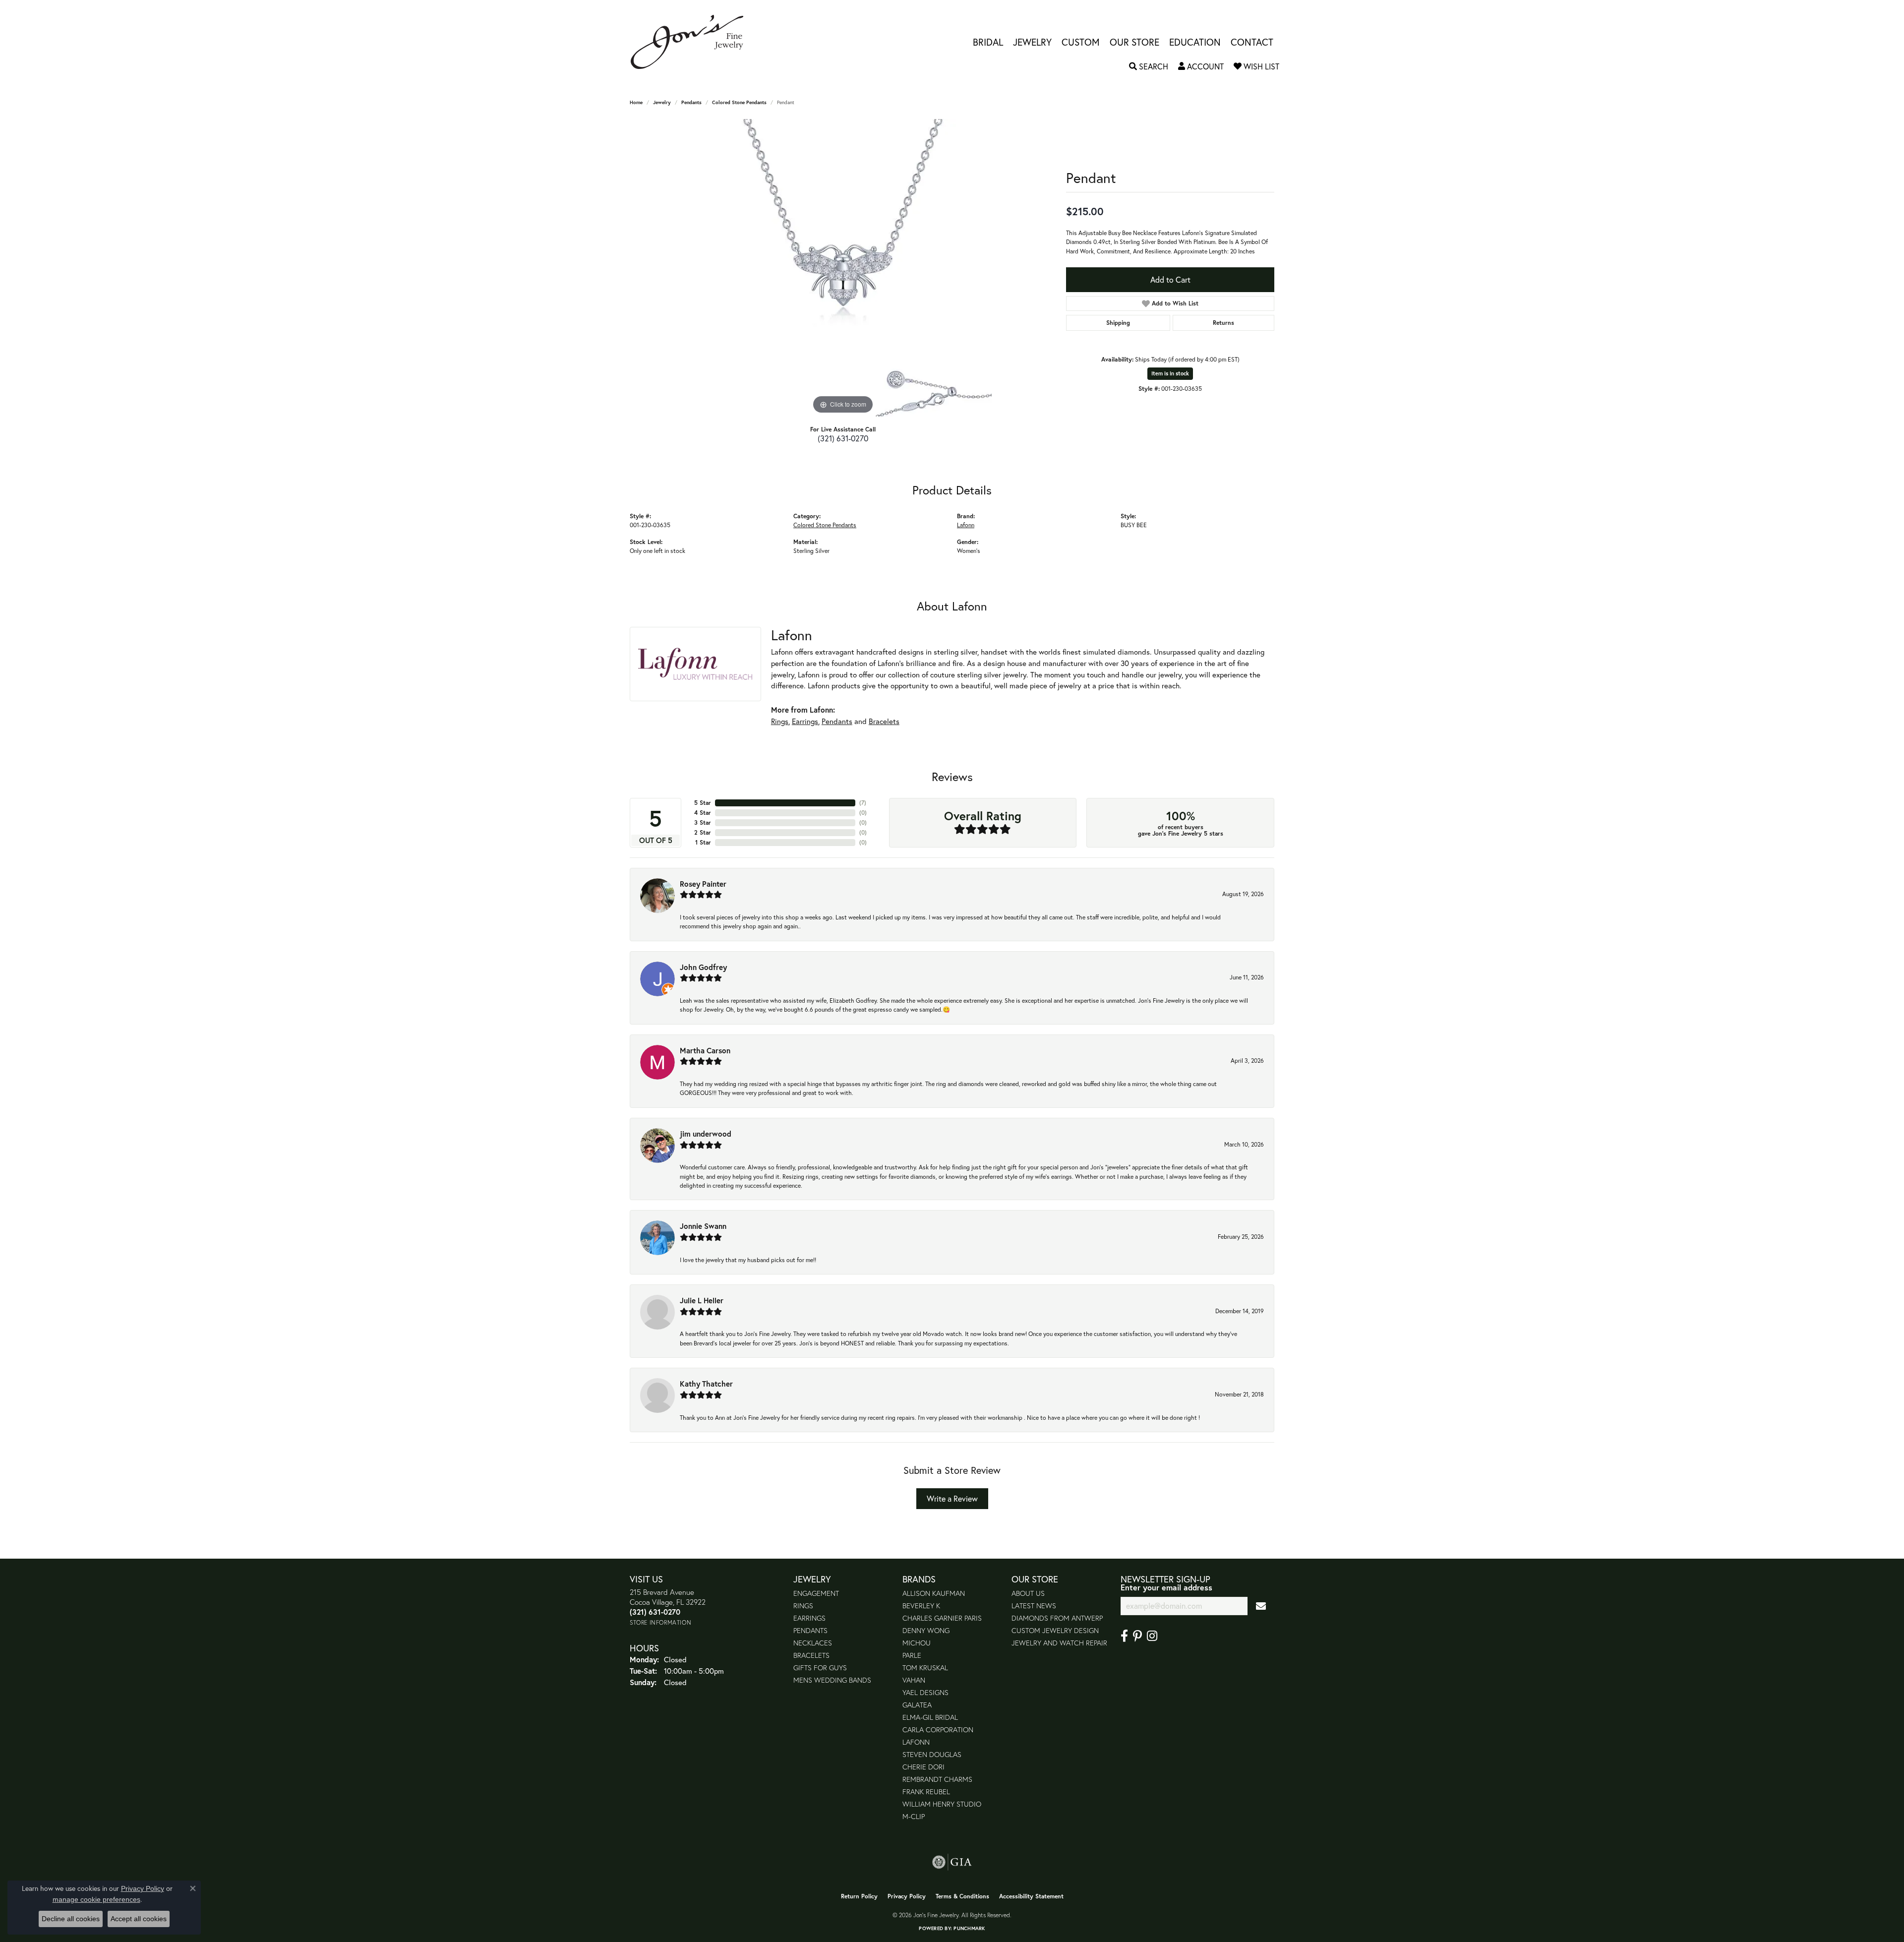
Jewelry (1032, 42)
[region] (843, 268)
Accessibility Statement (1031, 1896)
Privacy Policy (907, 1896)
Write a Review (952, 1498)
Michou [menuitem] (917, 1643)
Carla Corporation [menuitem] (938, 1730)
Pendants (691, 102)
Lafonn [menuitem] (916, 1742)
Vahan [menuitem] (914, 1680)
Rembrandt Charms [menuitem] (937, 1779)
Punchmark (969, 1928)
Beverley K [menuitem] (921, 1606)
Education (1195, 42)
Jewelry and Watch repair (1059, 1643)
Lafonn (966, 525)
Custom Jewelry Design (1055, 1630)
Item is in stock (1170, 373)
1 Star (703, 842)
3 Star (703, 822)
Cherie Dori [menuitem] (923, 1767)
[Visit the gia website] (952, 1862)
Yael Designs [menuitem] (925, 1692)
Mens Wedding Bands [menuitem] (832, 1680)
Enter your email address (1166, 1587)
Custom (1081, 42)
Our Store (1134, 42)
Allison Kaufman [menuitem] (934, 1593)
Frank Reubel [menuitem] (926, 1791)
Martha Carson (705, 1050)
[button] (1149, 66)
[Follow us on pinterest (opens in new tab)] (1137, 1636)
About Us (1028, 1593)
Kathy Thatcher (706, 1384)
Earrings (805, 721)
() (863, 803)
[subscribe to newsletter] (1261, 1606)
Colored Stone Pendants (739, 102)
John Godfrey (703, 967)
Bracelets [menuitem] (811, 1655)
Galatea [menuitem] (917, 1705)
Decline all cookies (71, 1919)
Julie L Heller (702, 1300)
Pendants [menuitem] (810, 1630)
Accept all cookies (139, 1919)
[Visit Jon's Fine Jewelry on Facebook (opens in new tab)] (1124, 1636)
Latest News (1034, 1606)
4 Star (703, 813)
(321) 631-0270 (843, 438)
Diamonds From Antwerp (1057, 1618)
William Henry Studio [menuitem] (942, 1804)
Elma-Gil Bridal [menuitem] (930, 1717)
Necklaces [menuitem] (813, 1643)
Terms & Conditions (962, 1896)
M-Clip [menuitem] (914, 1816)
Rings (780, 721)
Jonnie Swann (703, 1226)
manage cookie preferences (96, 1899)
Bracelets (884, 721)
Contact (1252, 42)
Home (636, 102)
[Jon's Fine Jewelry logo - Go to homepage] (692, 42)
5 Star (703, 803)
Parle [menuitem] (912, 1655)
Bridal (988, 42)
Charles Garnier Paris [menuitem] (942, 1618)
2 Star (703, 832)
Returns (1223, 323)
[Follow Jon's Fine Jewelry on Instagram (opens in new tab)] (1152, 1636)
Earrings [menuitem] (809, 1618)
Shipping (1118, 323)
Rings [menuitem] (803, 1606)
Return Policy (859, 1896)
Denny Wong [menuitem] (926, 1630)
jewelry (662, 102)
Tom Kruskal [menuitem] (925, 1668)
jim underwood (706, 1134)
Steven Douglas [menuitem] (932, 1754)
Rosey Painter (703, 884)
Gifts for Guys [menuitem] (820, 1668)
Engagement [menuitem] (816, 1593)
